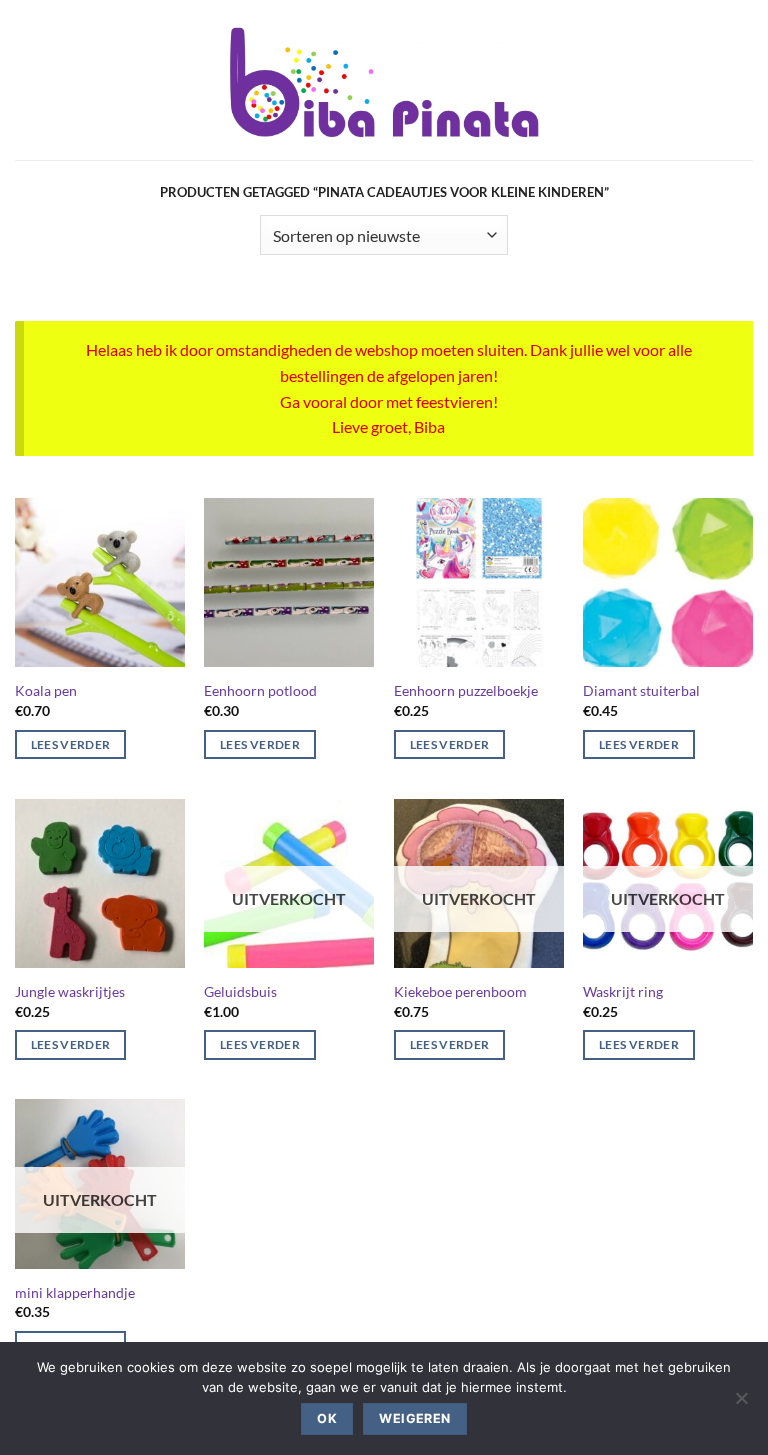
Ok (327, 1418)
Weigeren (414, 1418)
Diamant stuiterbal (641, 690)
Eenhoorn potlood (260, 690)
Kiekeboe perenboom (460, 991)
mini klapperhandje (75, 1292)
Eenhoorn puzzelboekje (466, 690)
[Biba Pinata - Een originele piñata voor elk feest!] (384, 80)
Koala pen (46, 690)
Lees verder (71, 744)
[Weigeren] (741, 1404)
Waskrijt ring (623, 991)
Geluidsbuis (240, 991)
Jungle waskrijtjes (70, 991)
